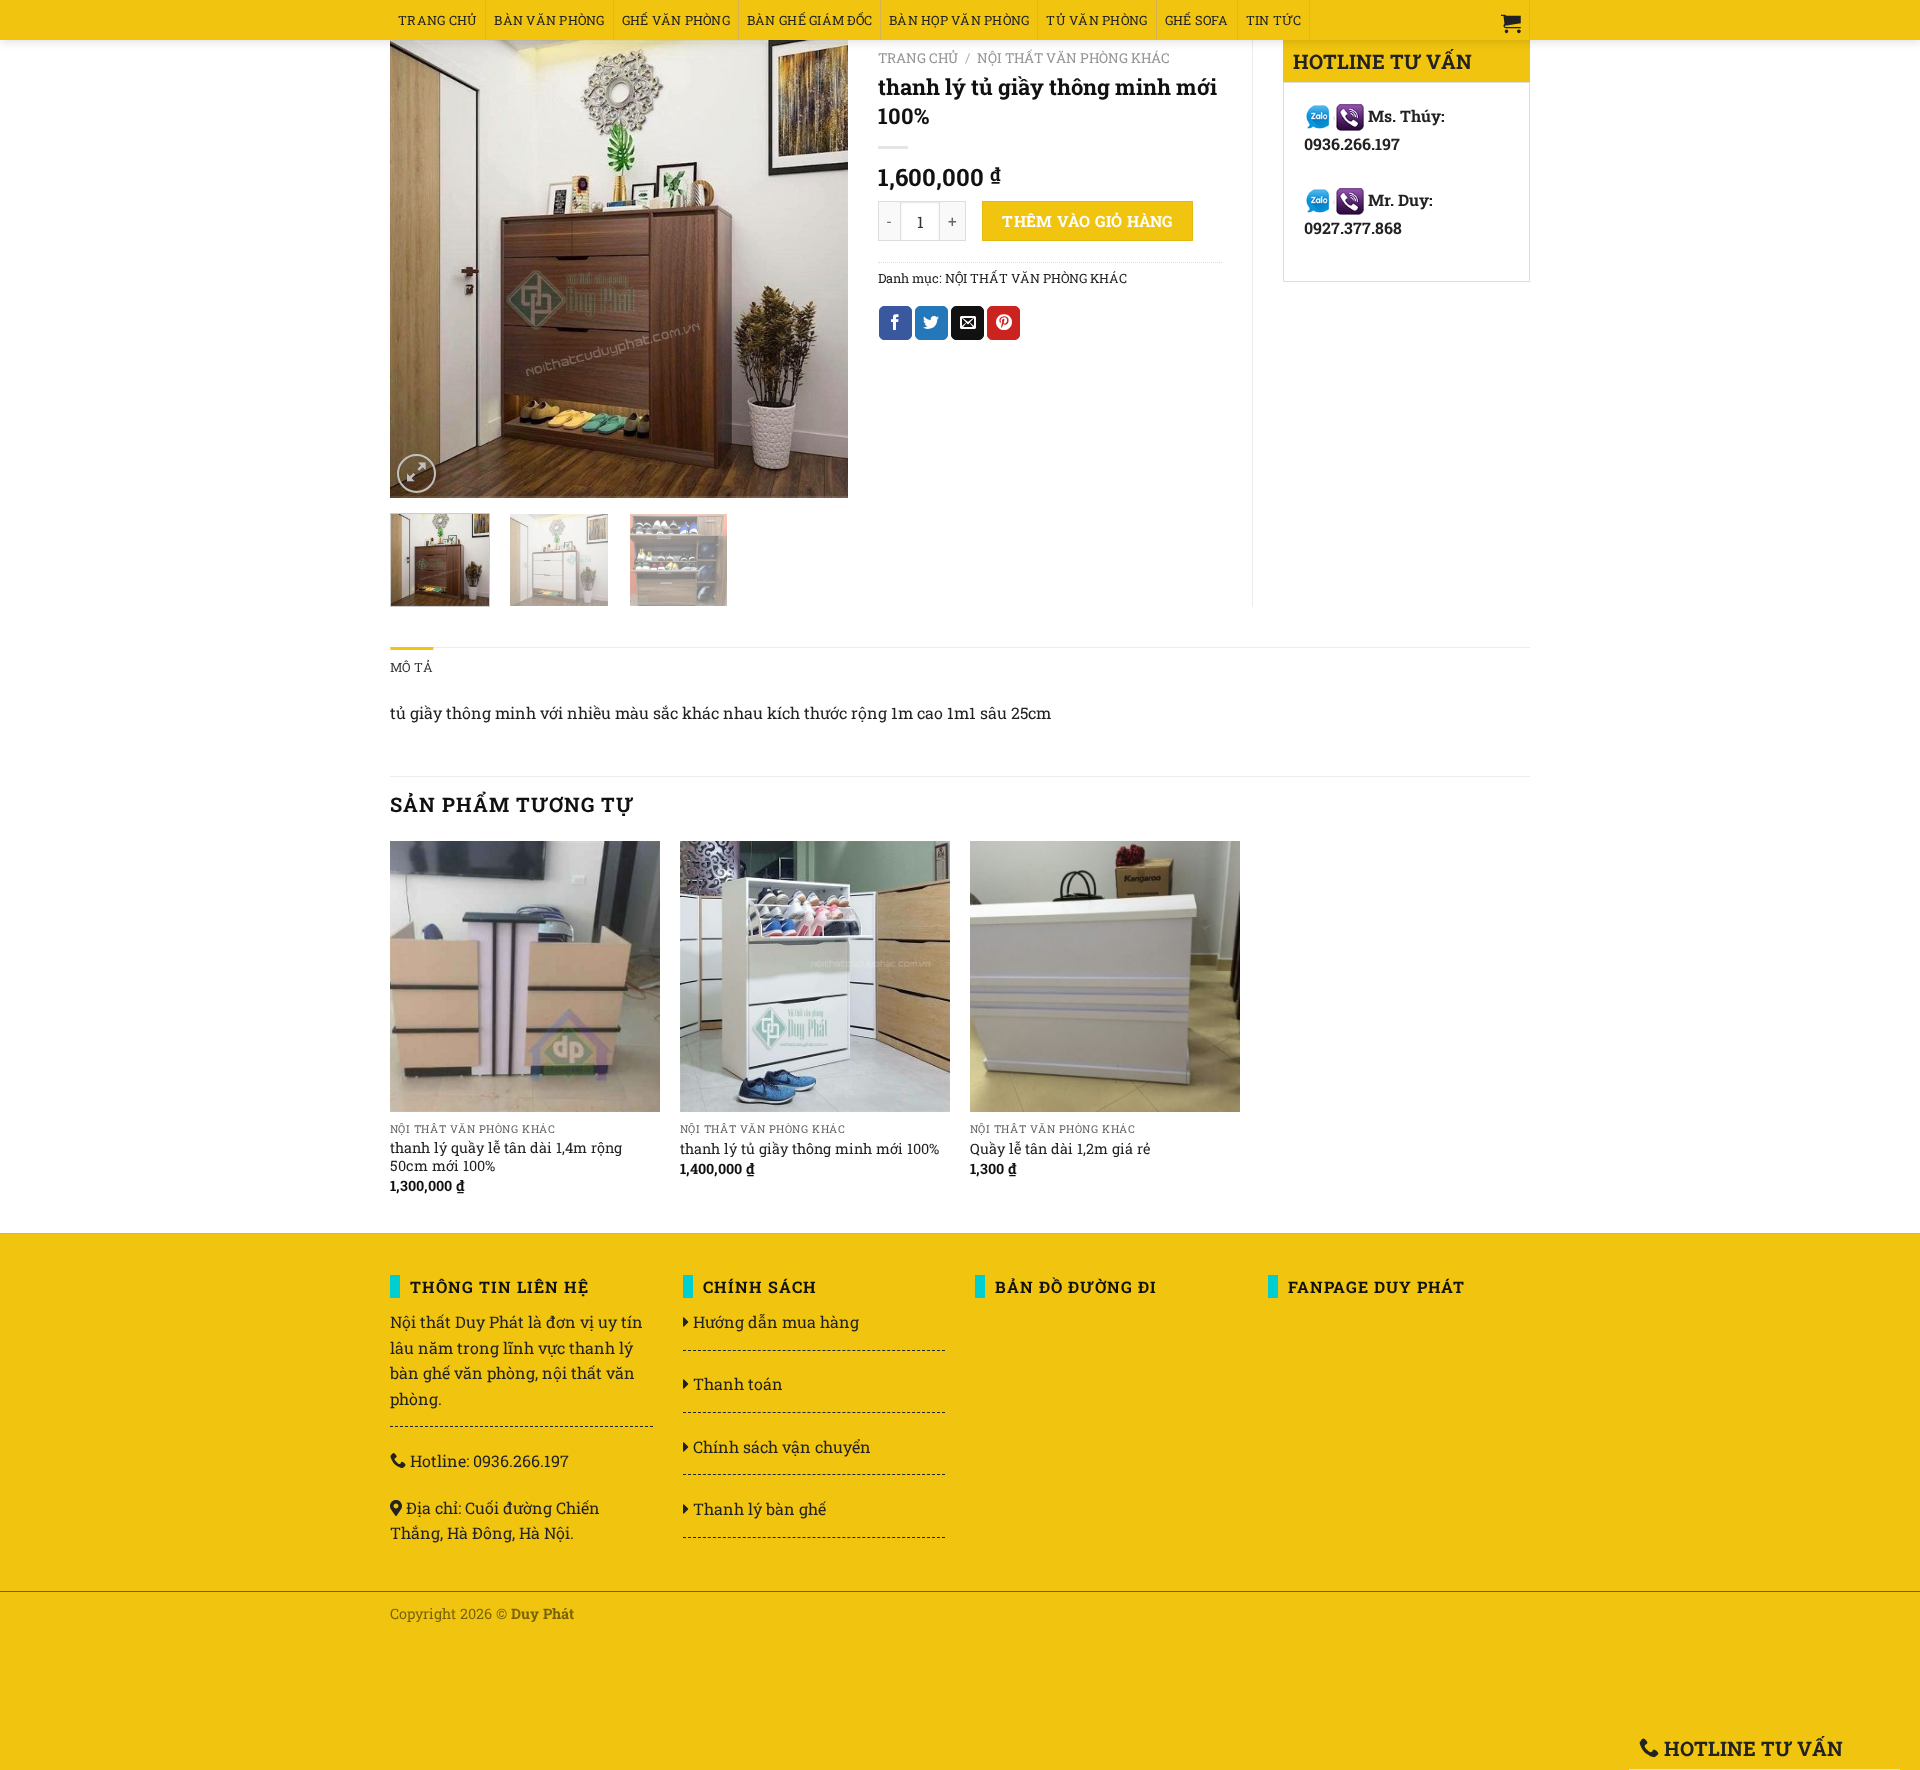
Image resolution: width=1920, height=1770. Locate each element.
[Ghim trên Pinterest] (1003, 323)
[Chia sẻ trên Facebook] (895, 323)
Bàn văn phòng (549, 20)
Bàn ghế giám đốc (809, 20)
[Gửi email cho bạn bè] (967, 323)
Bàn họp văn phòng (959, 20)
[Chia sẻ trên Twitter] (931, 323)
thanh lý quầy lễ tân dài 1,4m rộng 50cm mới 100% (506, 1157)
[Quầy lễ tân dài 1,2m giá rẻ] (1105, 976)
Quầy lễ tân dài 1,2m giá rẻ (1060, 1149)
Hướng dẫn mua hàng (776, 1321)
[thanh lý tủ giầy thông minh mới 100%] (815, 976)
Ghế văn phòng (676, 20)
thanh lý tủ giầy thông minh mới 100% (809, 1149)
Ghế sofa (1197, 20)
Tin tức (1274, 20)
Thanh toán (738, 1383)
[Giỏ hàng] (1511, 23)
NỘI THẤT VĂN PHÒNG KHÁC (1073, 58)
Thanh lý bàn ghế (759, 1508)
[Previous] (424, 269)
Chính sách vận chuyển (782, 1446)
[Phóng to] (416, 473)
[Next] (813, 269)
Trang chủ (437, 20)
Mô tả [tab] (411, 667)
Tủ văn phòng (1096, 20)
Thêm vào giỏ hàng (1087, 221)
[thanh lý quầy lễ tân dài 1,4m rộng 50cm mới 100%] (525, 976)
